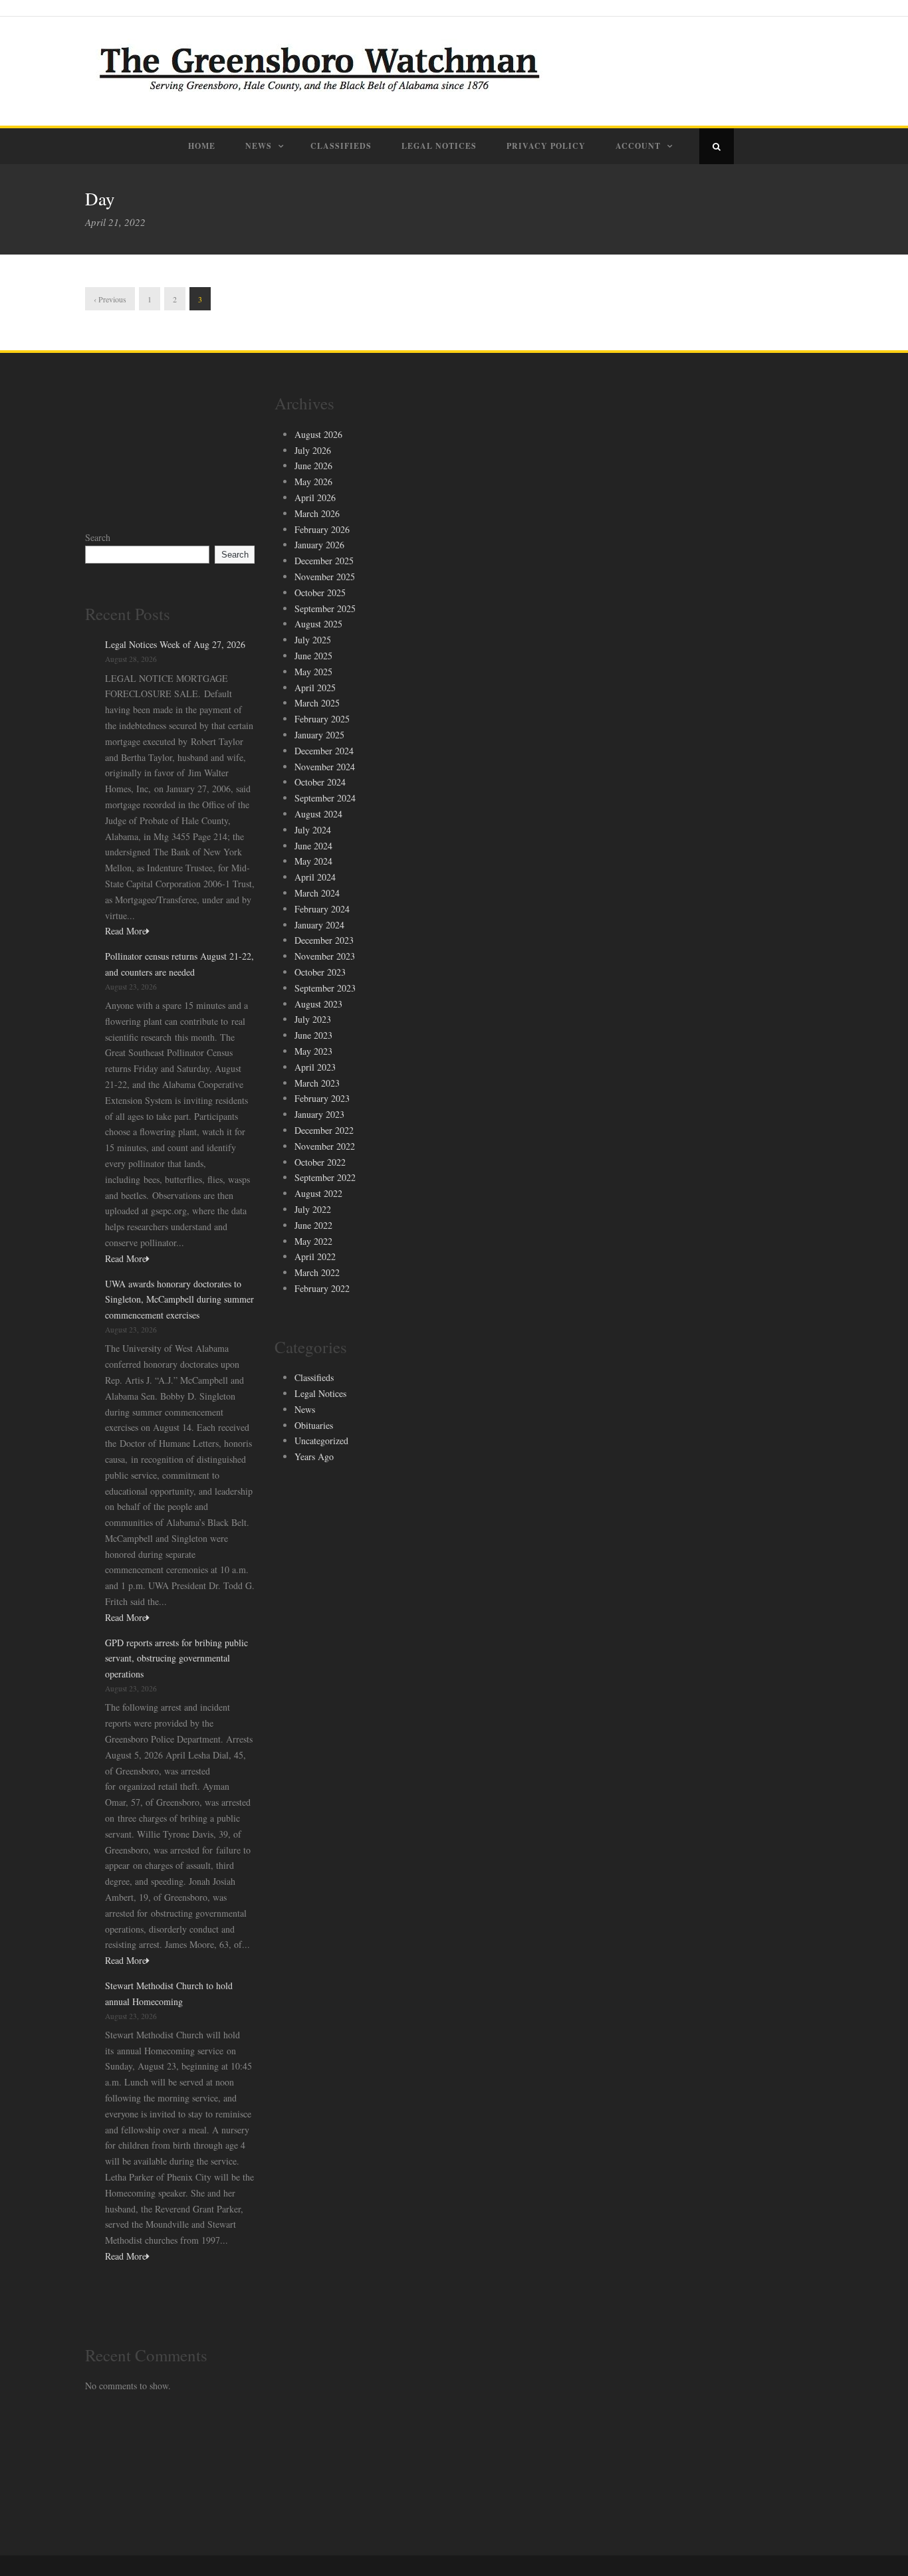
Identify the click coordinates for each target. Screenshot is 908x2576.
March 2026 (317, 513)
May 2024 (313, 861)
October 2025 (320, 592)
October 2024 (320, 782)
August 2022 (318, 1193)
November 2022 (325, 1146)
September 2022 (325, 1177)
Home (202, 146)
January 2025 (319, 735)
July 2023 (313, 1019)
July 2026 (313, 450)
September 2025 (325, 608)
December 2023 (324, 940)
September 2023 (325, 988)
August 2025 (318, 624)
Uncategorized (321, 1441)
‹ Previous (110, 299)
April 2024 (315, 877)
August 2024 (318, 814)
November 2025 (325, 577)
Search (98, 537)
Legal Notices (439, 146)
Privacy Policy (546, 146)
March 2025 (317, 703)
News (259, 146)
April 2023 (315, 1067)
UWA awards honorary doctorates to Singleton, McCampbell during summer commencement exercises (179, 1300)
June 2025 (313, 656)
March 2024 (317, 893)
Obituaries (314, 1425)
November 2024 (325, 767)
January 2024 (319, 925)
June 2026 (313, 466)
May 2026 (313, 482)
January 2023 (319, 1114)
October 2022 (320, 1162)
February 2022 (322, 1288)
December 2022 (324, 1130)
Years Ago (314, 1456)
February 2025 (322, 719)
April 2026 (315, 497)
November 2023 (325, 956)
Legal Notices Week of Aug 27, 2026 (175, 644)
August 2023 (318, 1004)
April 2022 (315, 1256)
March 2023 (317, 1083)
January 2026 (319, 545)
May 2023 (313, 1051)
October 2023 (320, 972)
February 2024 (322, 909)
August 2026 (318, 434)
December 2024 (324, 751)
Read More (126, 931)
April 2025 (315, 688)
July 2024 (313, 830)
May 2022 (313, 1241)
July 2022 (313, 1209)
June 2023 (313, 1035)
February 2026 (322, 529)
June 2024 (313, 846)
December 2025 (324, 561)
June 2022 (313, 1225)
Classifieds (341, 146)
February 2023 (322, 1098)
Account (638, 146)
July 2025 (313, 640)
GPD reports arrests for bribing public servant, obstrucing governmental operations (176, 1659)
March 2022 (317, 1272)
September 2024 (325, 798)
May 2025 (313, 672)
